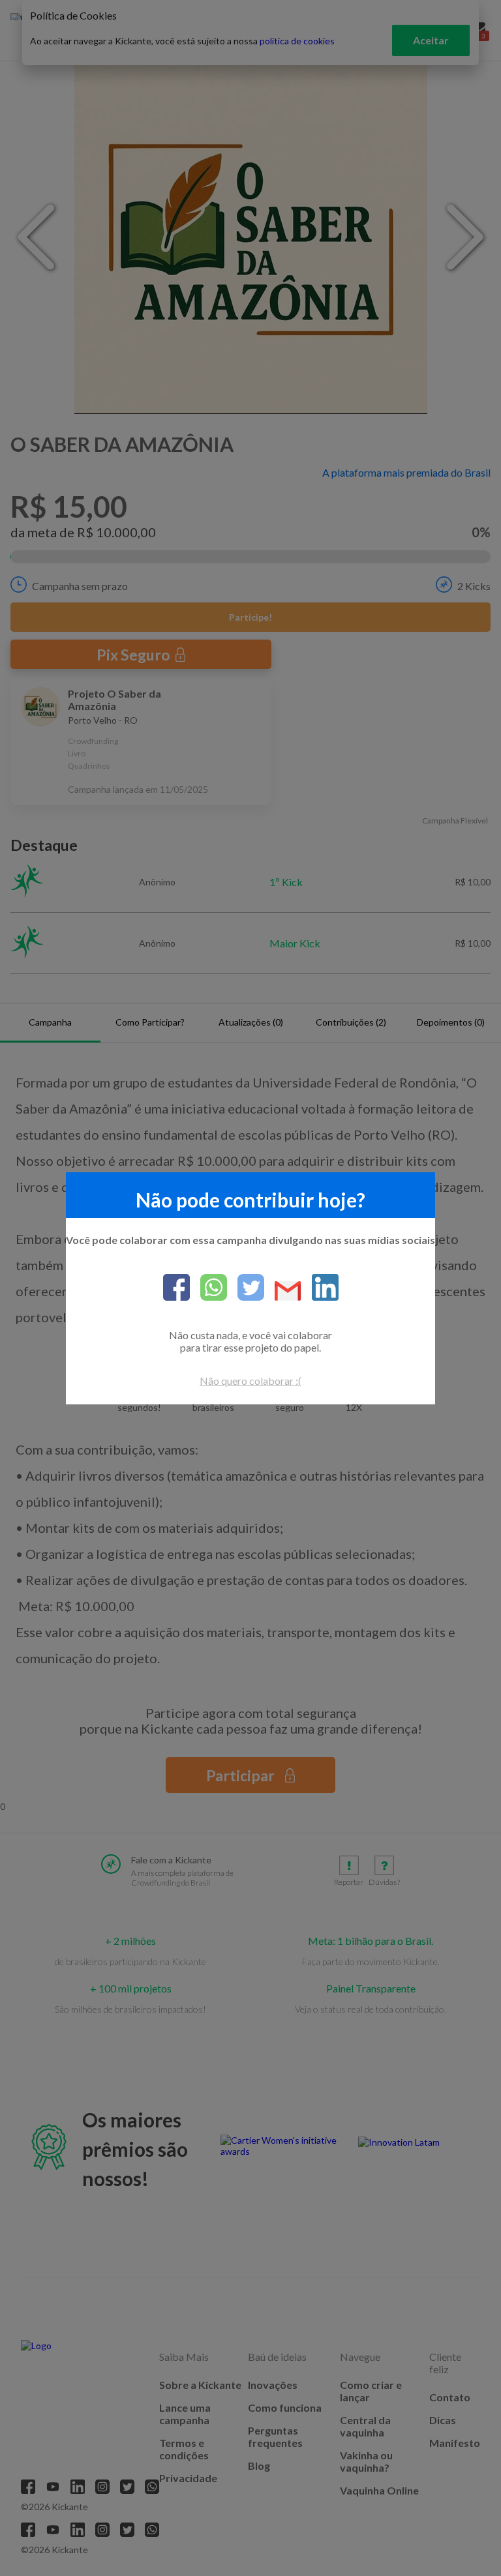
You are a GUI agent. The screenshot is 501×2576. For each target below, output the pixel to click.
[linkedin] (320, 1288)
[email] (283, 1292)
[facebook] (176, 1288)
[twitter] (246, 1288)
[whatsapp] (208, 1288)
